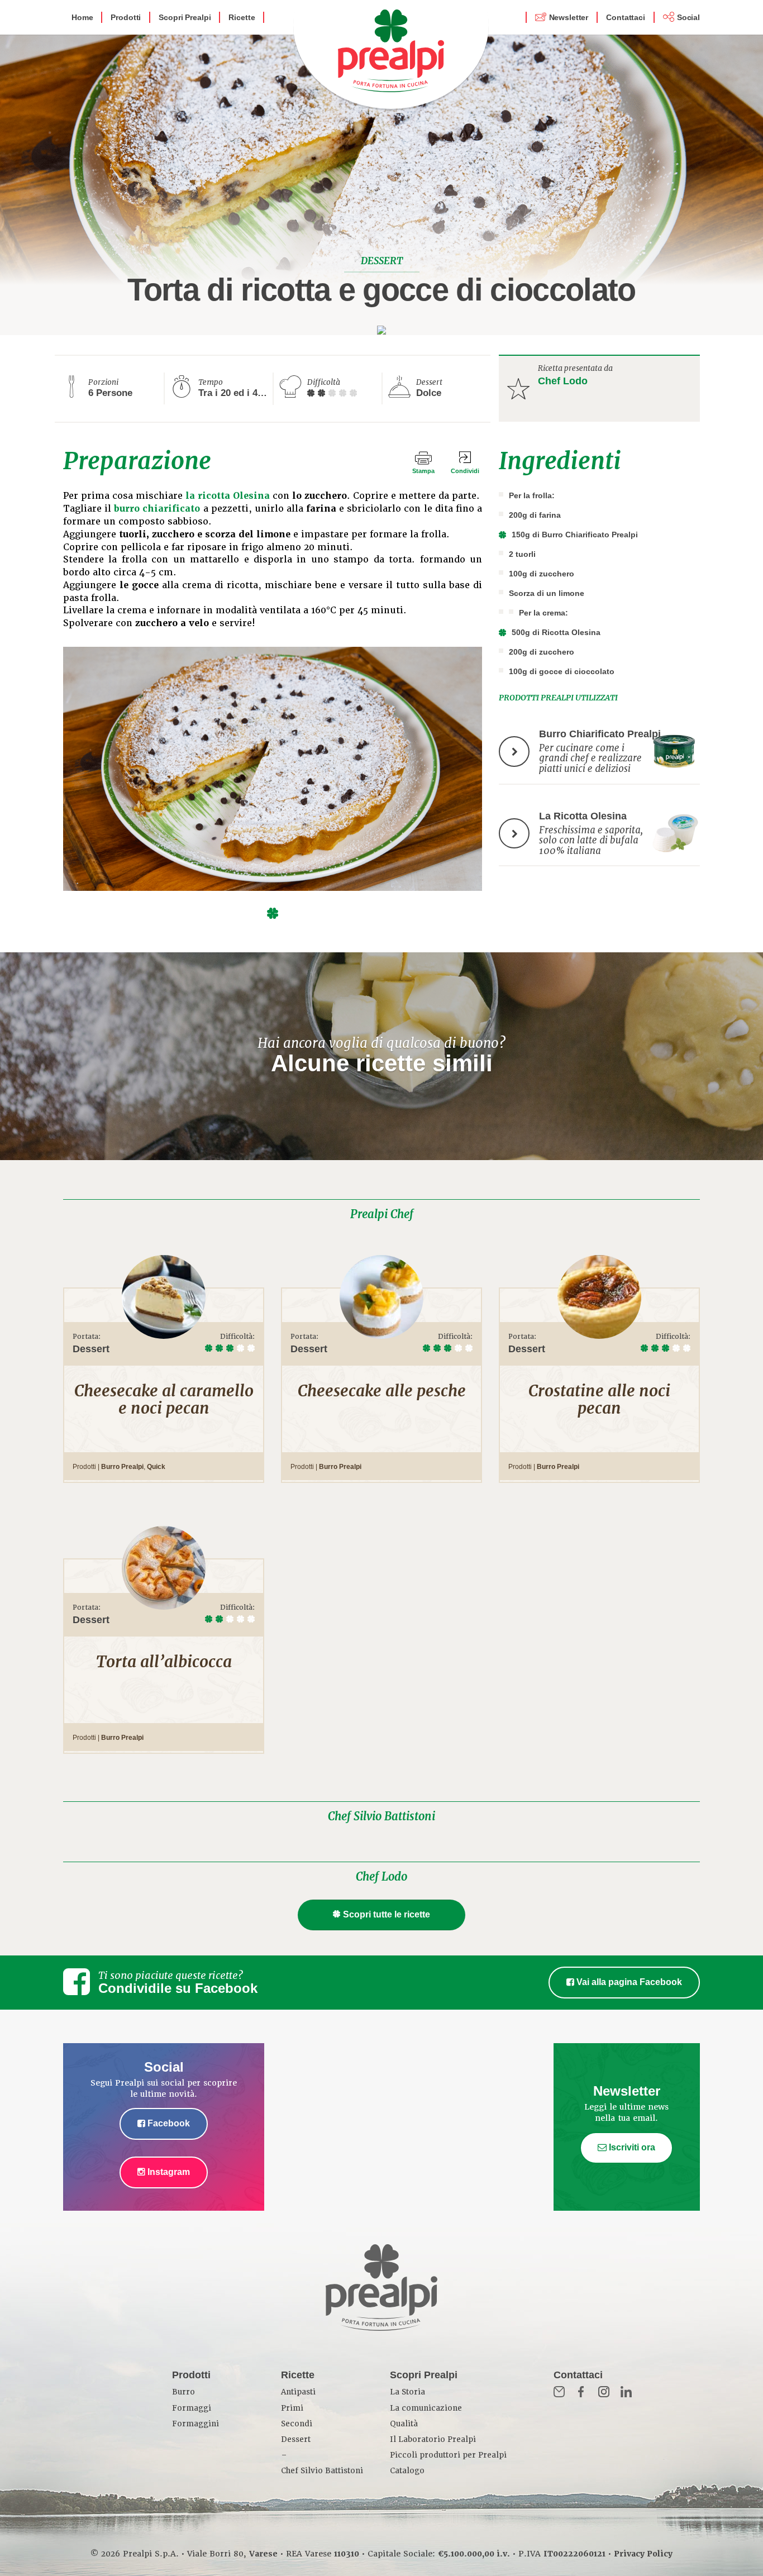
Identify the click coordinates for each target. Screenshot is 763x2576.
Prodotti (126, 17)
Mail (559, 2392)
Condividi (465, 471)
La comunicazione (426, 2408)
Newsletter (569, 17)
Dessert (296, 2439)
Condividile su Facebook (178, 1988)
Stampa (423, 471)
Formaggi (192, 2408)
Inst (604, 2392)
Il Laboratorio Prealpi (433, 2439)
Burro (183, 2392)
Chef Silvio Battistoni (381, 1816)
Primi (292, 2408)
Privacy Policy (643, 2554)
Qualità (404, 2424)
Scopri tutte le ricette (387, 1914)
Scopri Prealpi (185, 17)
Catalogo (407, 2471)
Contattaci (626, 17)
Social (688, 17)
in (626, 2392)
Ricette (242, 17)
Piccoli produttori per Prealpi (448, 2455)
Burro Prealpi (122, 1467)
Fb (581, 2392)
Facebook (168, 2123)
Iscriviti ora (631, 2147)
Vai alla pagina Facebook (628, 1982)
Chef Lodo (563, 381)
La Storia (407, 2392)
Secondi (297, 2424)
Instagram (168, 2172)
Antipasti (298, 2392)
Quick (156, 1467)
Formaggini (195, 2424)
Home (82, 17)
